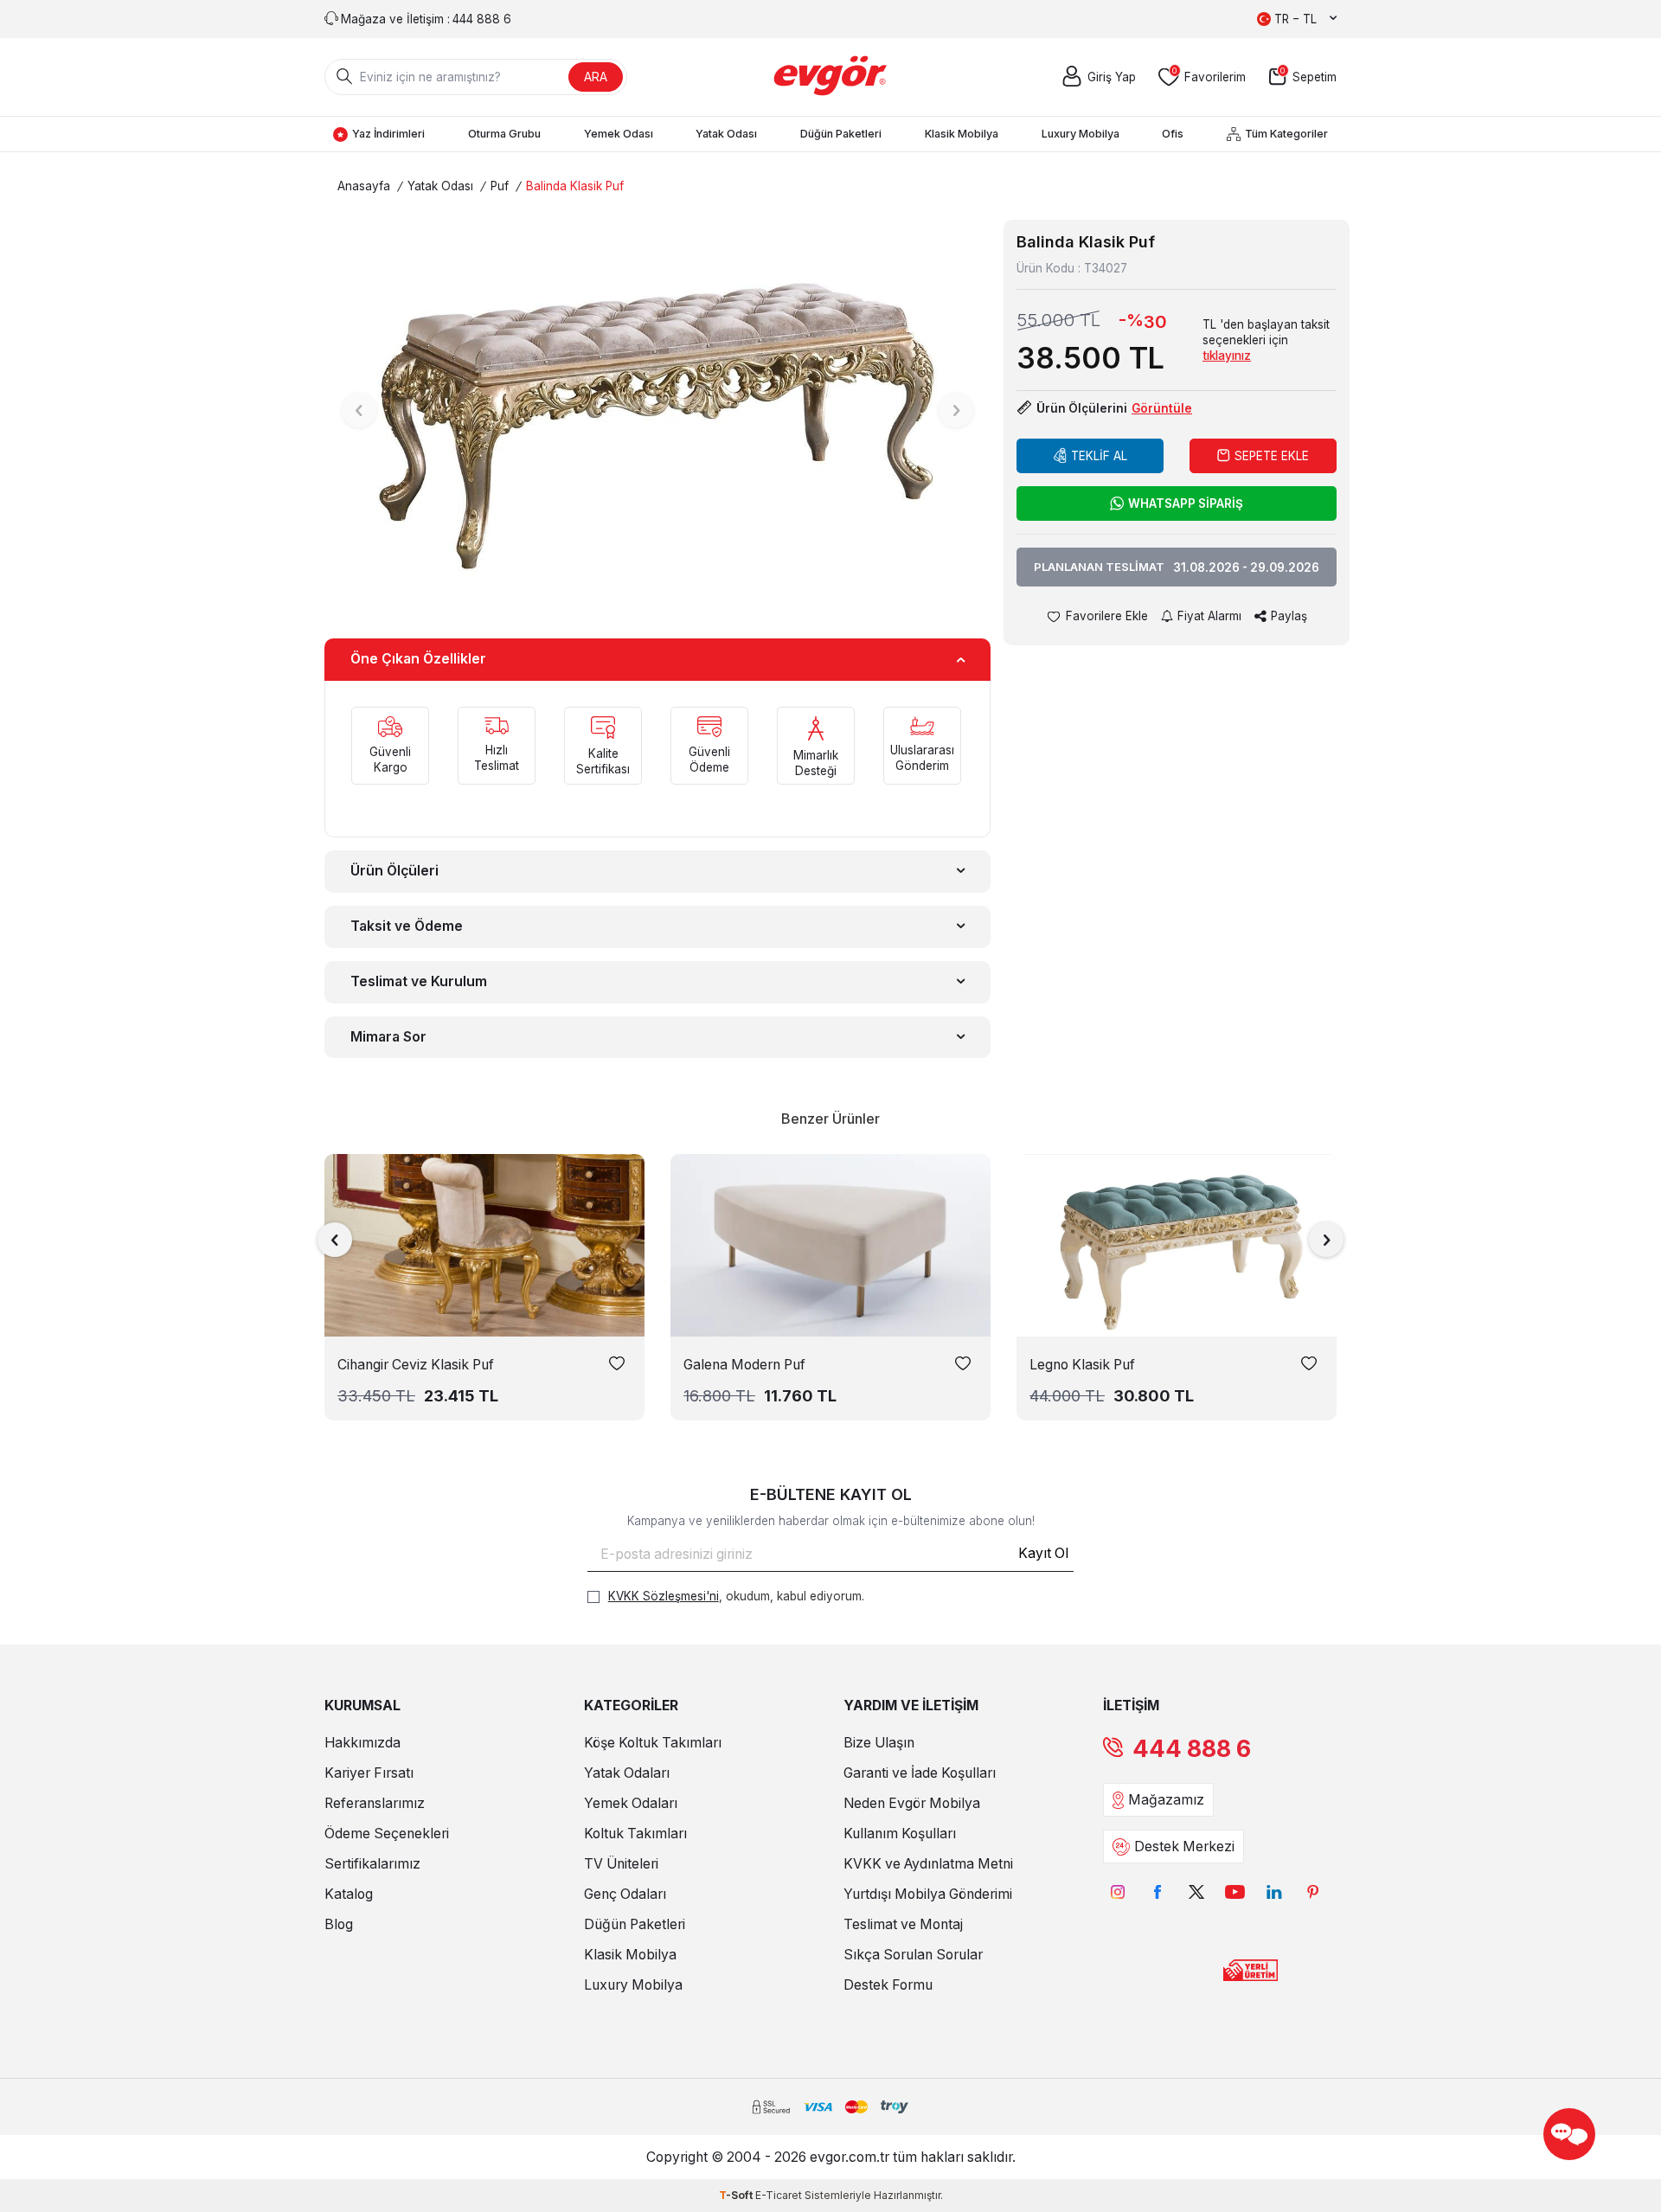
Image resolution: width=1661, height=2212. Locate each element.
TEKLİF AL (1099, 456)
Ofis (1173, 134)
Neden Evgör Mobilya (912, 1803)
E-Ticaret (779, 2195)
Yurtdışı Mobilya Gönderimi (928, 1894)
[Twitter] (1196, 1891)
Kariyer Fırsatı (369, 1773)
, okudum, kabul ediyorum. (736, 1596)
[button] (359, 410)
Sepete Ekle (1272, 456)
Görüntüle (1162, 408)
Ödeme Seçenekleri (387, 1834)
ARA (596, 77)
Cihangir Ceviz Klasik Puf (416, 1365)
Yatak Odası (726, 134)
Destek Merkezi (1184, 1847)
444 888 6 (1192, 1749)
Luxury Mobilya (1081, 134)
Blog (339, 1924)
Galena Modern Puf (744, 1365)
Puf (500, 186)
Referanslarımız (375, 1803)
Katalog (349, 1894)
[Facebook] (1157, 1891)
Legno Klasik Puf (1082, 1365)
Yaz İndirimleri (388, 134)
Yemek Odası (619, 134)
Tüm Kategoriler (1286, 134)
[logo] (831, 77)
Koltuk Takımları (635, 1834)
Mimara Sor (388, 1037)
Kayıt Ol (1043, 1553)
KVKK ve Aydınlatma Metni (928, 1864)
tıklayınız (1227, 356)
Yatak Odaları (627, 1773)
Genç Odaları (625, 1894)
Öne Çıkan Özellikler (418, 659)
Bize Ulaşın (879, 1743)
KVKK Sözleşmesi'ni (664, 1596)
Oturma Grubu (504, 134)
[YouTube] (1235, 1891)
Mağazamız (1166, 1800)
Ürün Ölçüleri (394, 871)
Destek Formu (888, 1985)
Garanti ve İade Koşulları (920, 1773)
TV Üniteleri (621, 1864)
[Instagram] (1118, 1891)
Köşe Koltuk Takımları (653, 1743)
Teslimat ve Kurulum (419, 981)
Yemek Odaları (631, 1803)
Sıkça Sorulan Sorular (913, 1955)
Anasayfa (364, 186)
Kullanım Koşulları (900, 1834)
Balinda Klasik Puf (575, 186)
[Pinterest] (1313, 1891)
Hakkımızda (362, 1743)
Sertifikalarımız (372, 1864)
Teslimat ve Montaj (903, 1924)
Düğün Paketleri (841, 134)
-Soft (737, 2195)
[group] (657, 410)
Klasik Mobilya (962, 134)
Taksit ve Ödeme (407, 926)
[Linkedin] (1274, 1891)
